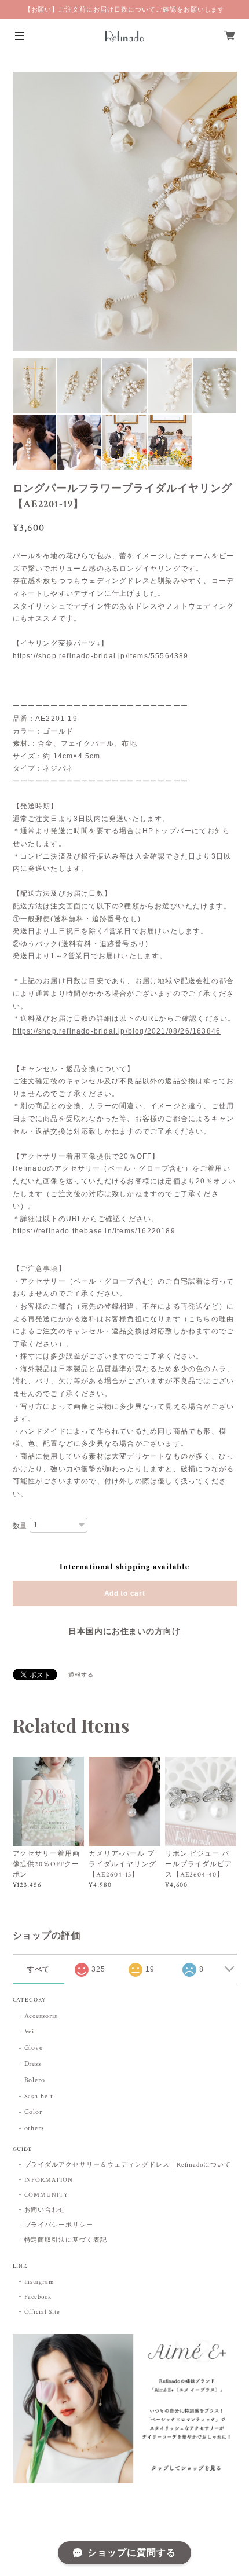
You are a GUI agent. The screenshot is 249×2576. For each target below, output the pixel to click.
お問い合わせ (45, 2210)
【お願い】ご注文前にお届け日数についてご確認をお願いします (125, 9)
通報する (81, 1675)
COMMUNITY (47, 2195)
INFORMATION (49, 2180)
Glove (34, 2048)
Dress (33, 2064)
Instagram (40, 2282)
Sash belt (39, 2096)
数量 (20, 1526)
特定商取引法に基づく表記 (66, 2240)
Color (34, 2112)
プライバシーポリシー (59, 2225)
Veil (31, 2031)
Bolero (35, 2080)
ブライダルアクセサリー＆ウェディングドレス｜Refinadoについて (128, 2165)
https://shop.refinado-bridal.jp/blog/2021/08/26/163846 (117, 1031)
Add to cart (125, 1593)
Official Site (42, 2312)
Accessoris (41, 2016)
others (34, 2128)
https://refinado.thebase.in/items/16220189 (94, 1231)
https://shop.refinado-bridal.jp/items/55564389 (101, 656)
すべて (39, 1969)
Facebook (38, 2297)
